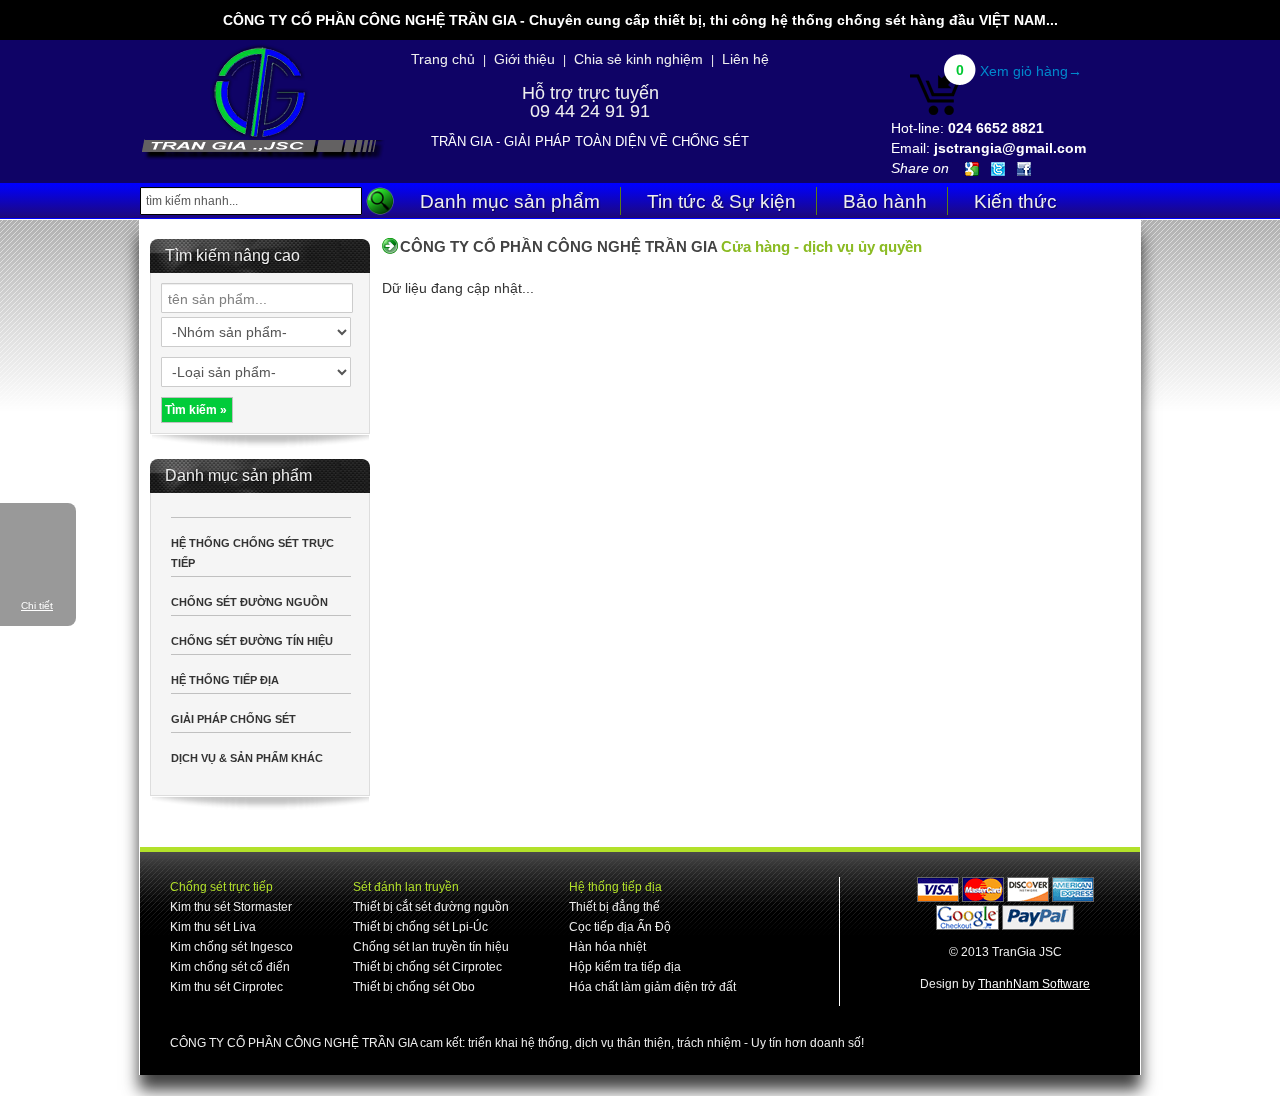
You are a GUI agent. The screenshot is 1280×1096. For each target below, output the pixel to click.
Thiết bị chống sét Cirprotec (427, 967)
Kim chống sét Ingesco (231, 947)
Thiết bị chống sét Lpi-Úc (420, 927)
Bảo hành (885, 201)
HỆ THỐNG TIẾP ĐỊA (225, 680)
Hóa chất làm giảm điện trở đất (652, 987)
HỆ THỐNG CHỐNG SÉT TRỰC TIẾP (252, 553)
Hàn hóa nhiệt (607, 947)
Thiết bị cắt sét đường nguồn (431, 907)
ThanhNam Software (1034, 984)
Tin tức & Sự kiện (721, 201)
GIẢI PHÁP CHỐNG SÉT (233, 719)
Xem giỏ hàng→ (1031, 71)
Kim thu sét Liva (213, 927)
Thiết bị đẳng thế (614, 907)
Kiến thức (1015, 201)
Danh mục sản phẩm (510, 201)
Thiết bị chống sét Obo (414, 987)
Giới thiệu (524, 59)
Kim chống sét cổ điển (230, 967)
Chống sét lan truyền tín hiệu (431, 947)
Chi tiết (37, 605)
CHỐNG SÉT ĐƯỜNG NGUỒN (249, 602)
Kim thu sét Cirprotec (226, 987)
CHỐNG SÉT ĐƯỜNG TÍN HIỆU (252, 641)
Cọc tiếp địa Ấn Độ (620, 927)
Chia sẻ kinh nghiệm (638, 59)
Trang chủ (443, 59)
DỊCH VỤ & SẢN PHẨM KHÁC (247, 758)
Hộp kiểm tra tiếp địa (625, 967)
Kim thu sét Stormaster (231, 907)
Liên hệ (745, 59)
